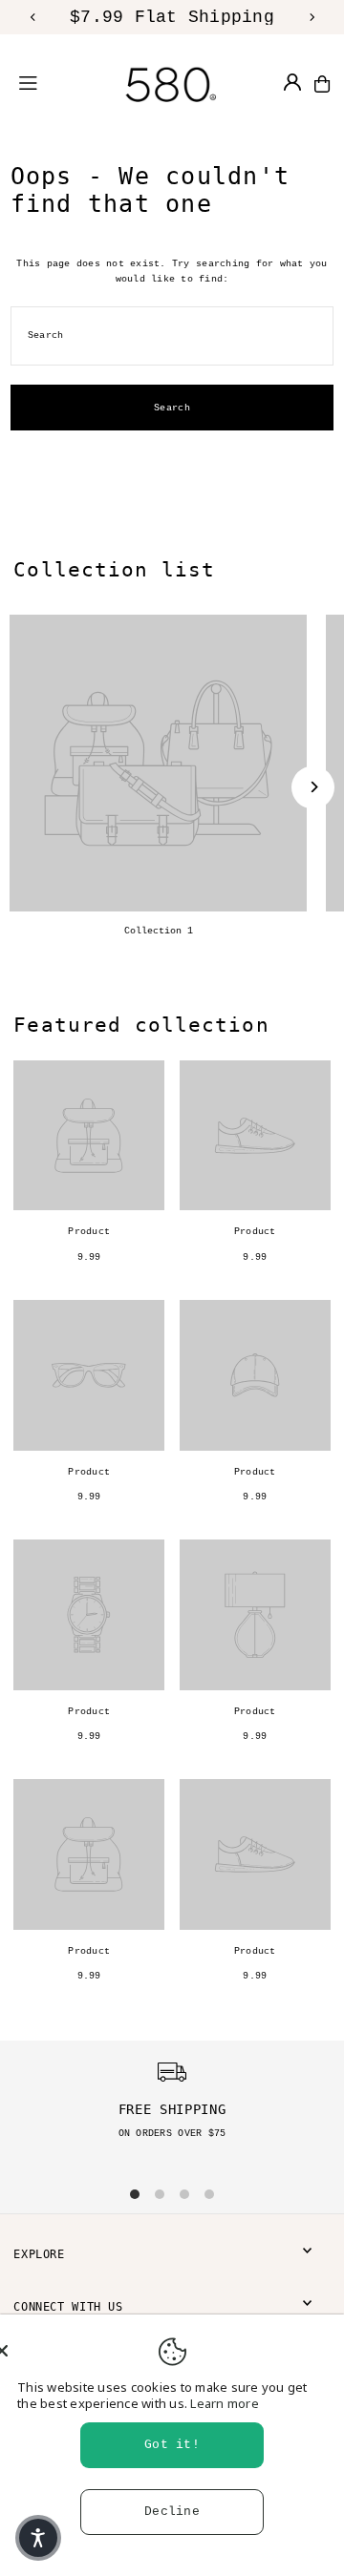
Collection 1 (159, 931)
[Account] (292, 82)
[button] (38, 2538)
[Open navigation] (40, 83)
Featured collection (141, 1025)
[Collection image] (158, 763)
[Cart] (322, 84)
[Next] (312, 17)
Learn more (225, 2403)
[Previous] (33, 17)
